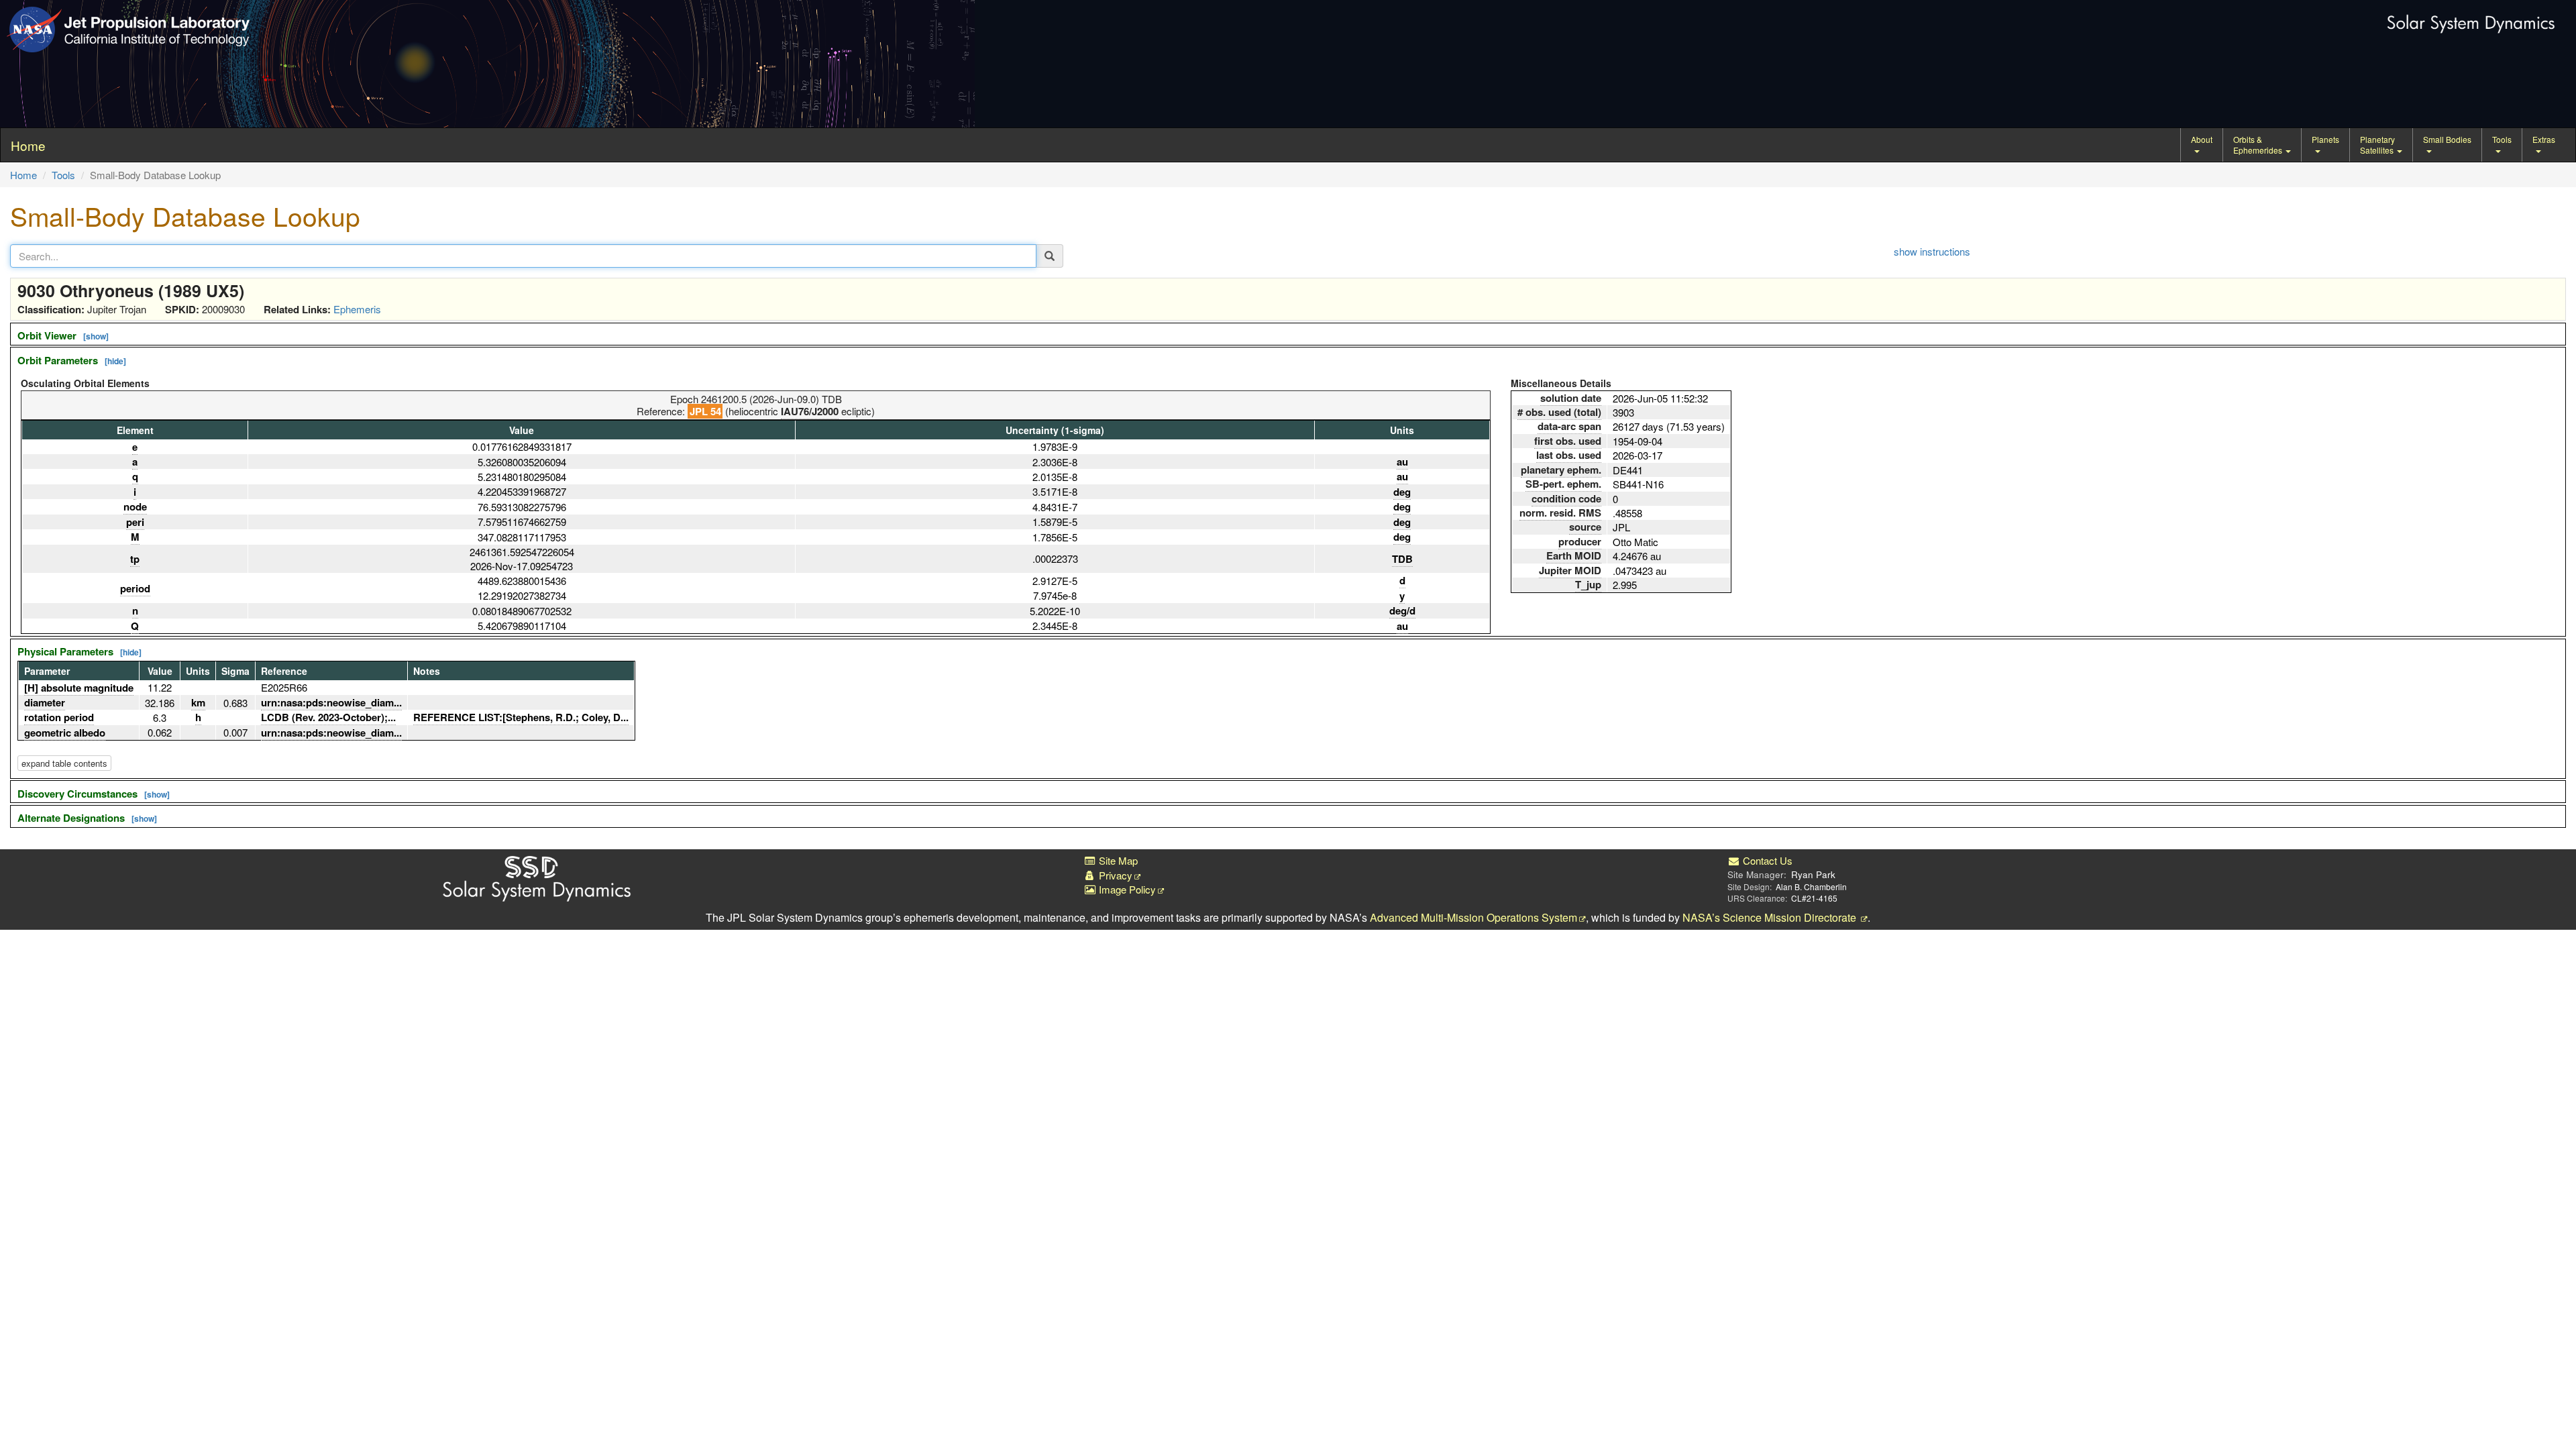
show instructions (1932, 251)
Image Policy (1126, 889)
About (2202, 139)
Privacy (1114, 875)
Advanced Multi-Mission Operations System (1473, 917)
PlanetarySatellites (2378, 145)
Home (23, 175)
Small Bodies (2447, 139)
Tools (2502, 139)
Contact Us (1766, 860)
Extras (2544, 139)
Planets (2325, 139)
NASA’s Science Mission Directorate (1771, 917)
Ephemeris (357, 309)
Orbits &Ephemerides (2259, 145)
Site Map (1117, 860)
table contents (64, 763)
